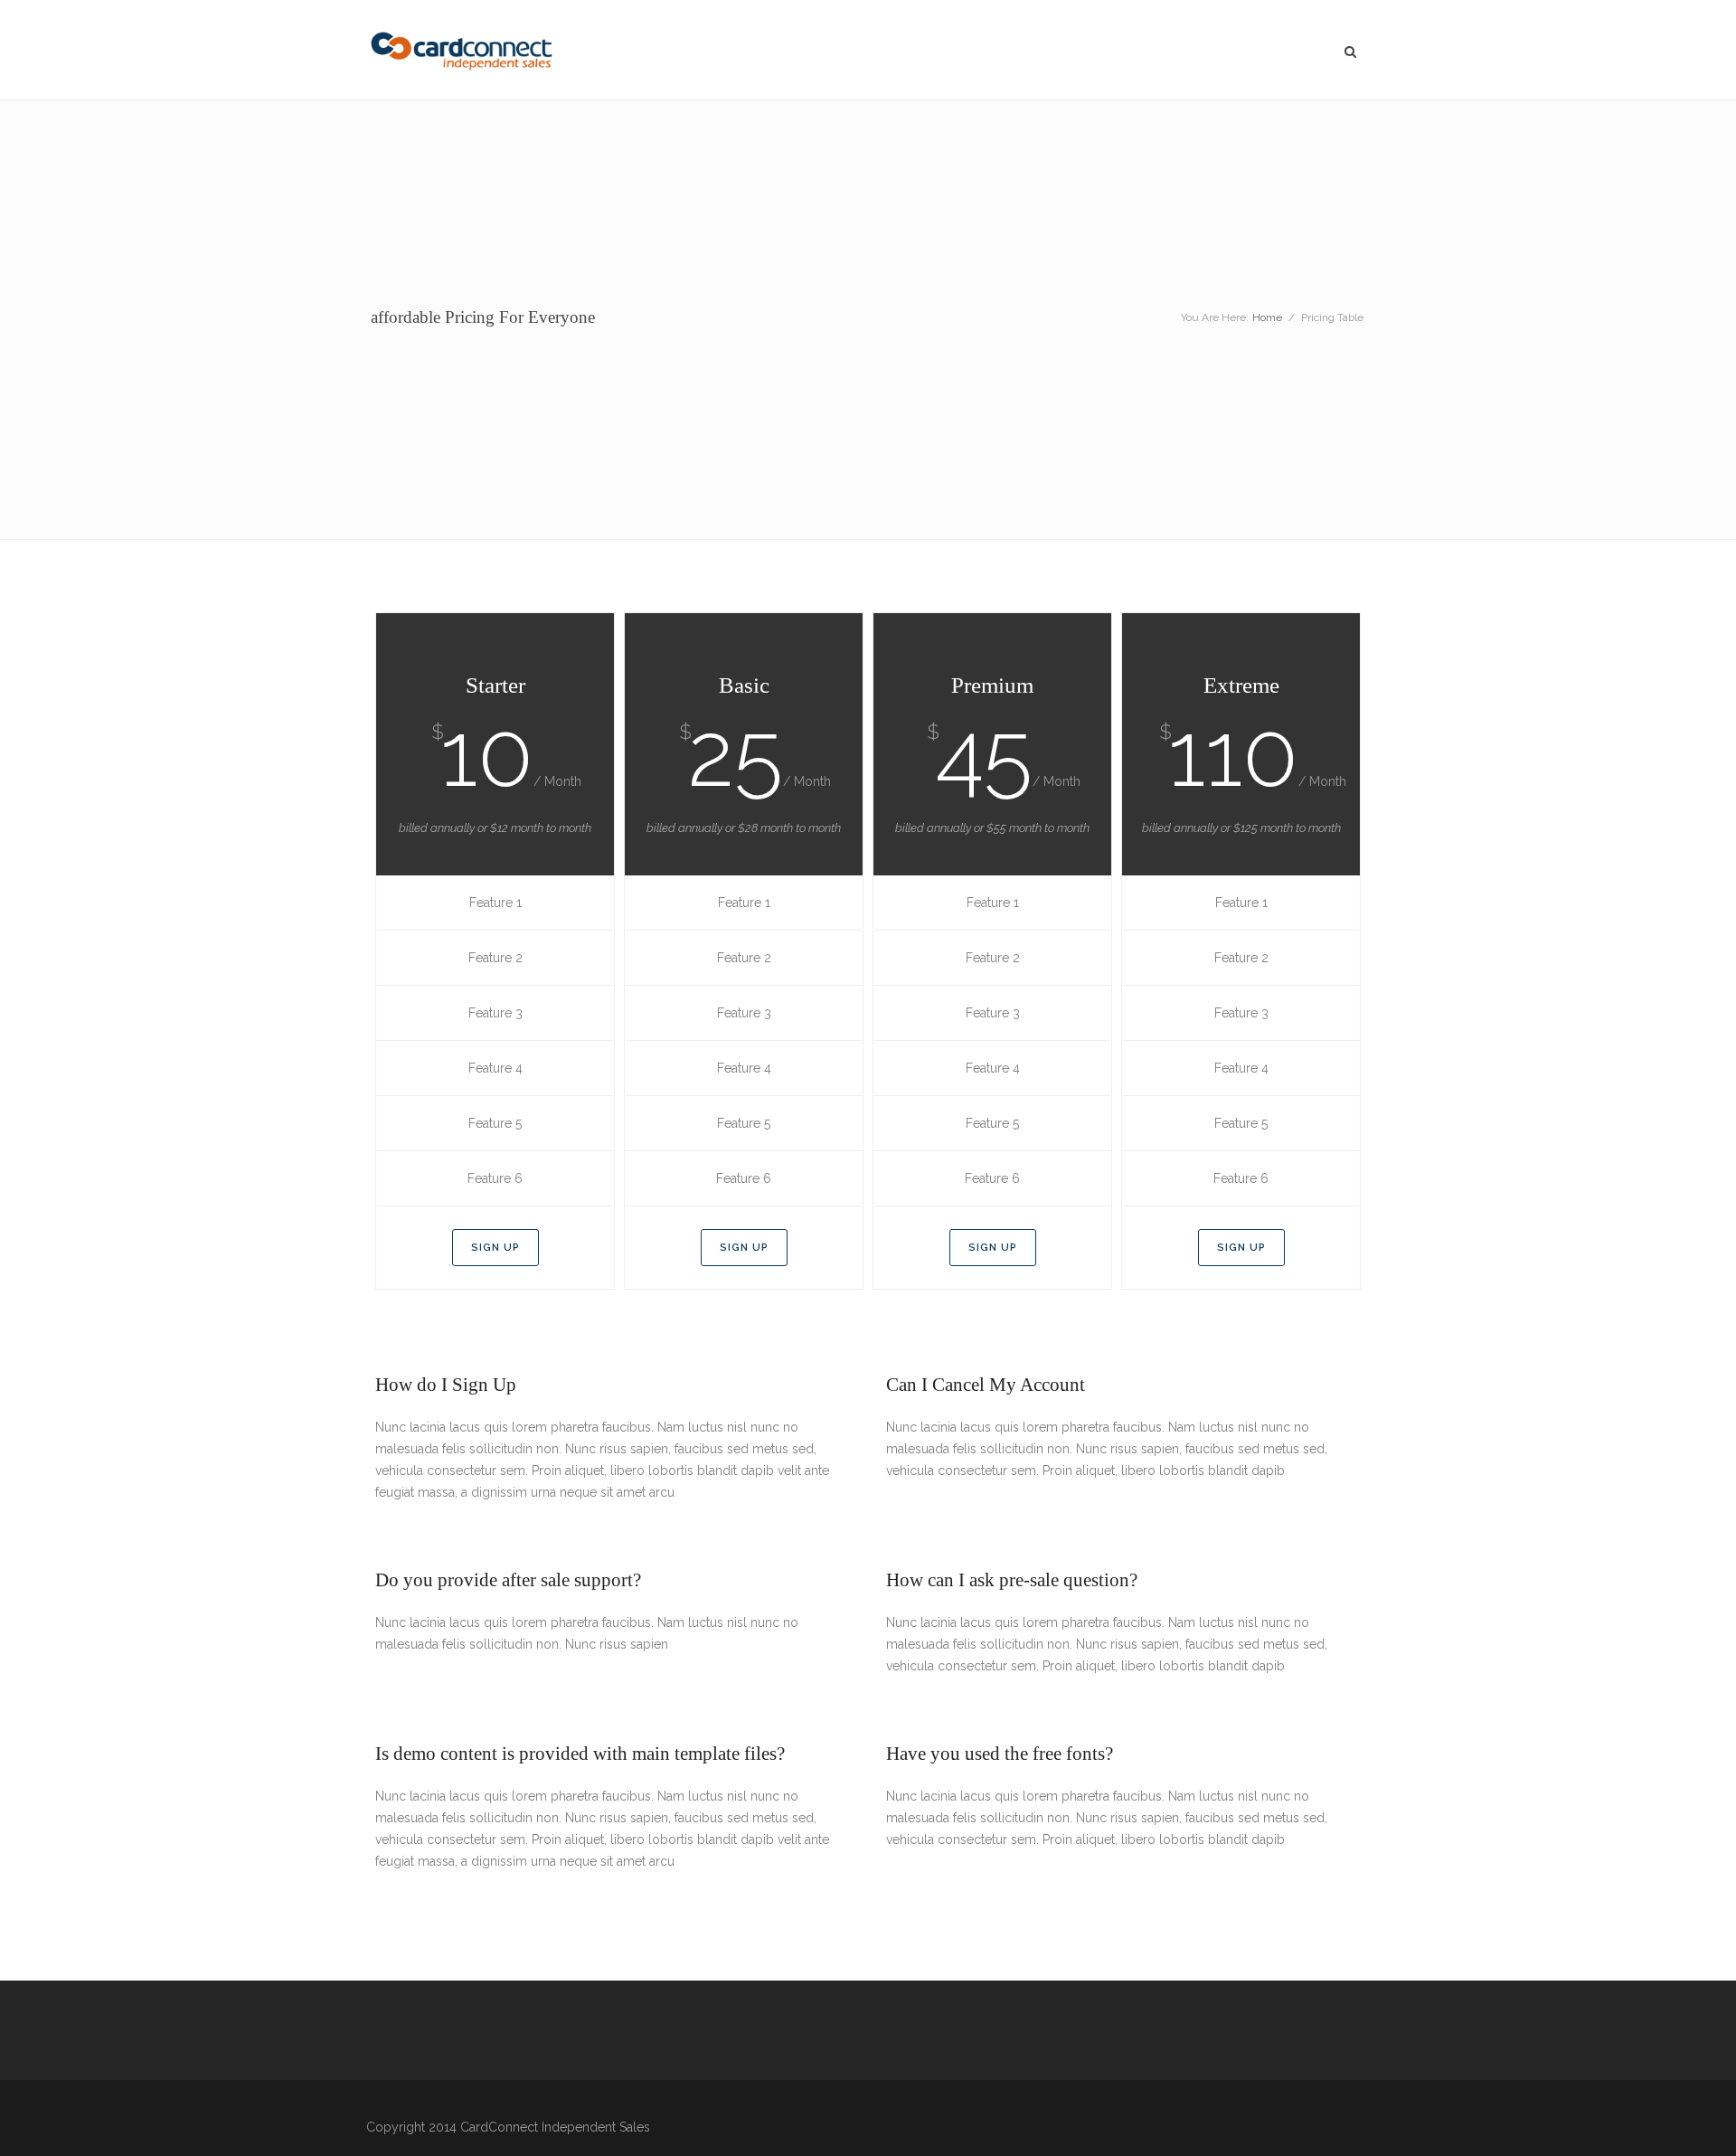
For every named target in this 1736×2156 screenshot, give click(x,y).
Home (1267, 317)
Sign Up (495, 1248)
